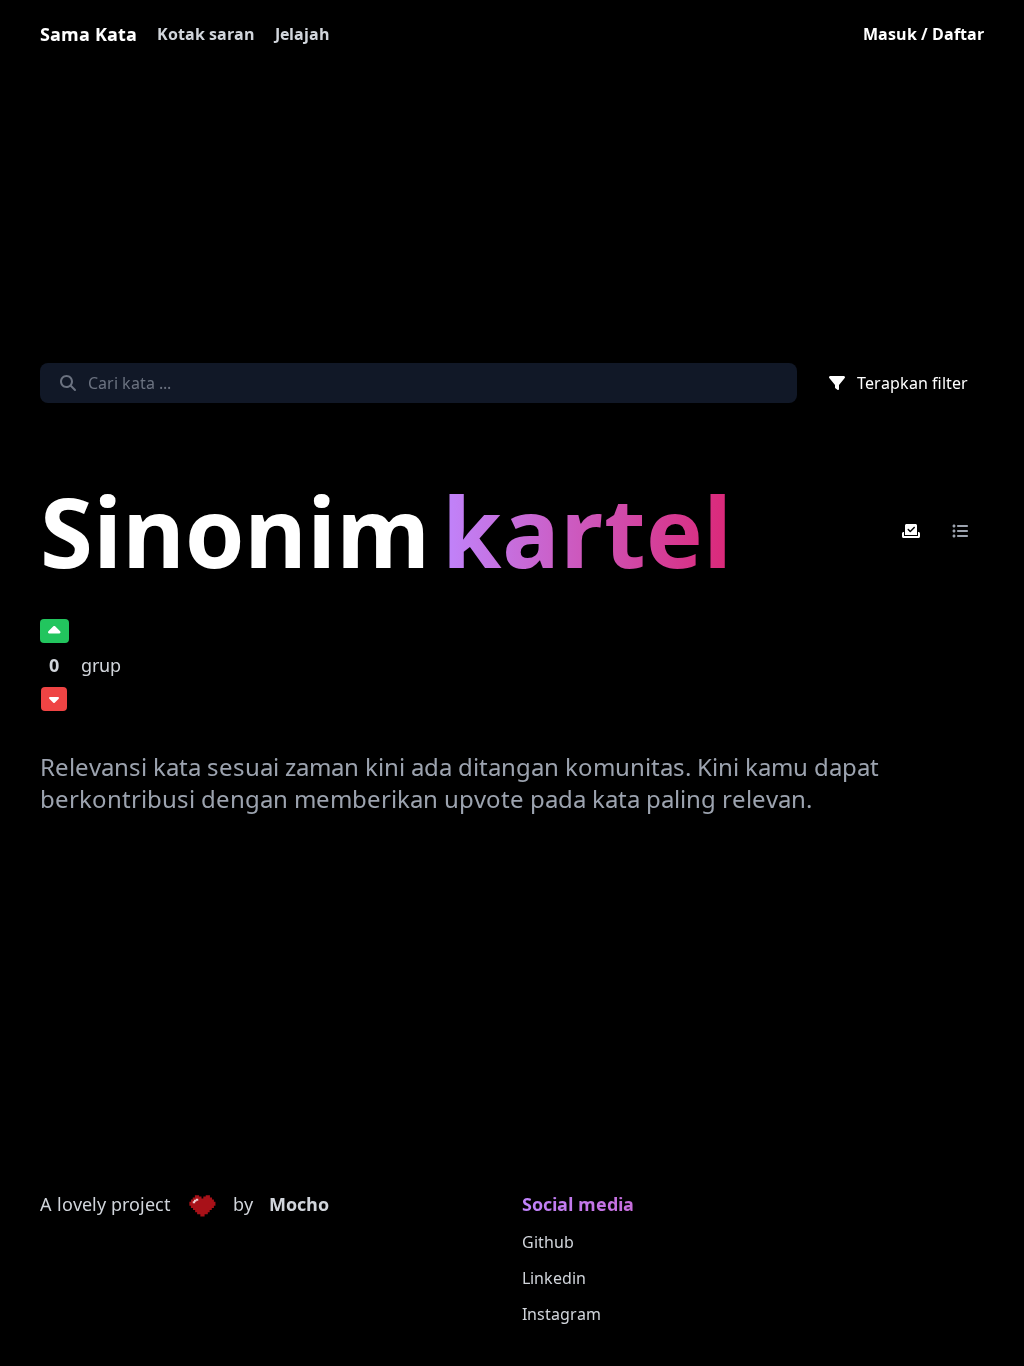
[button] (202, 1205)
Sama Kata (88, 34)
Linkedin (554, 1278)
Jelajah (302, 34)
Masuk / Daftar (923, 34)
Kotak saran (206, 34)
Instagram (561, 1314)
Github (548, 1242)
